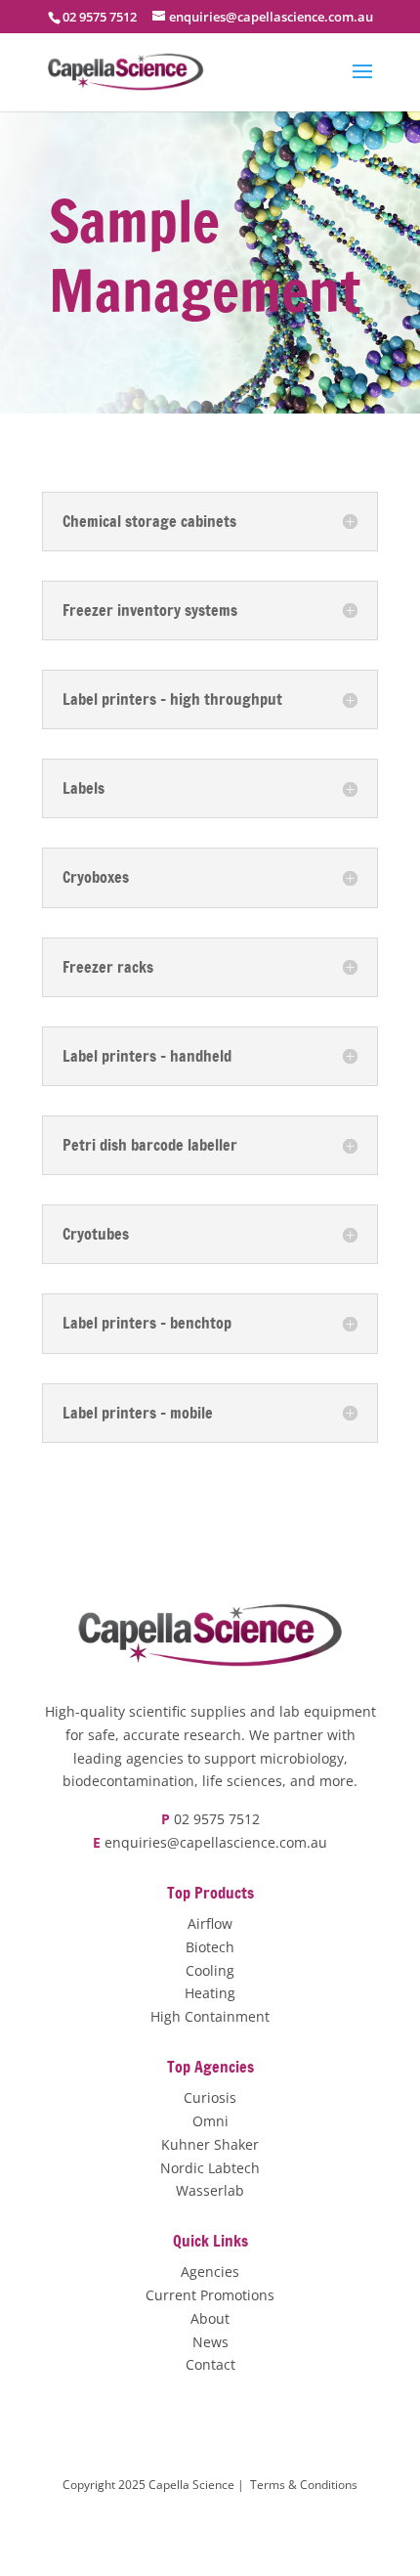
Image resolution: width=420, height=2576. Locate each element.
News (210, 2342)
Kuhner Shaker (210, 2144)
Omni (210, 2121)
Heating (210, 1993)
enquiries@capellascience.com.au (216, 1842)
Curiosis (210, 2097)
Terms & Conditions (304, 2485)
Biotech (210, 1947)
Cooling (210, 1970)
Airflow (210, 1923)
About (210, 2318)
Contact (210, 2364)
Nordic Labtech (210, 2168)
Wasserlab (210, 2190)
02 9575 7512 (217, 1819)
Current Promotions (210, 2295)
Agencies (210, 2271)
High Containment (210, 2016)
